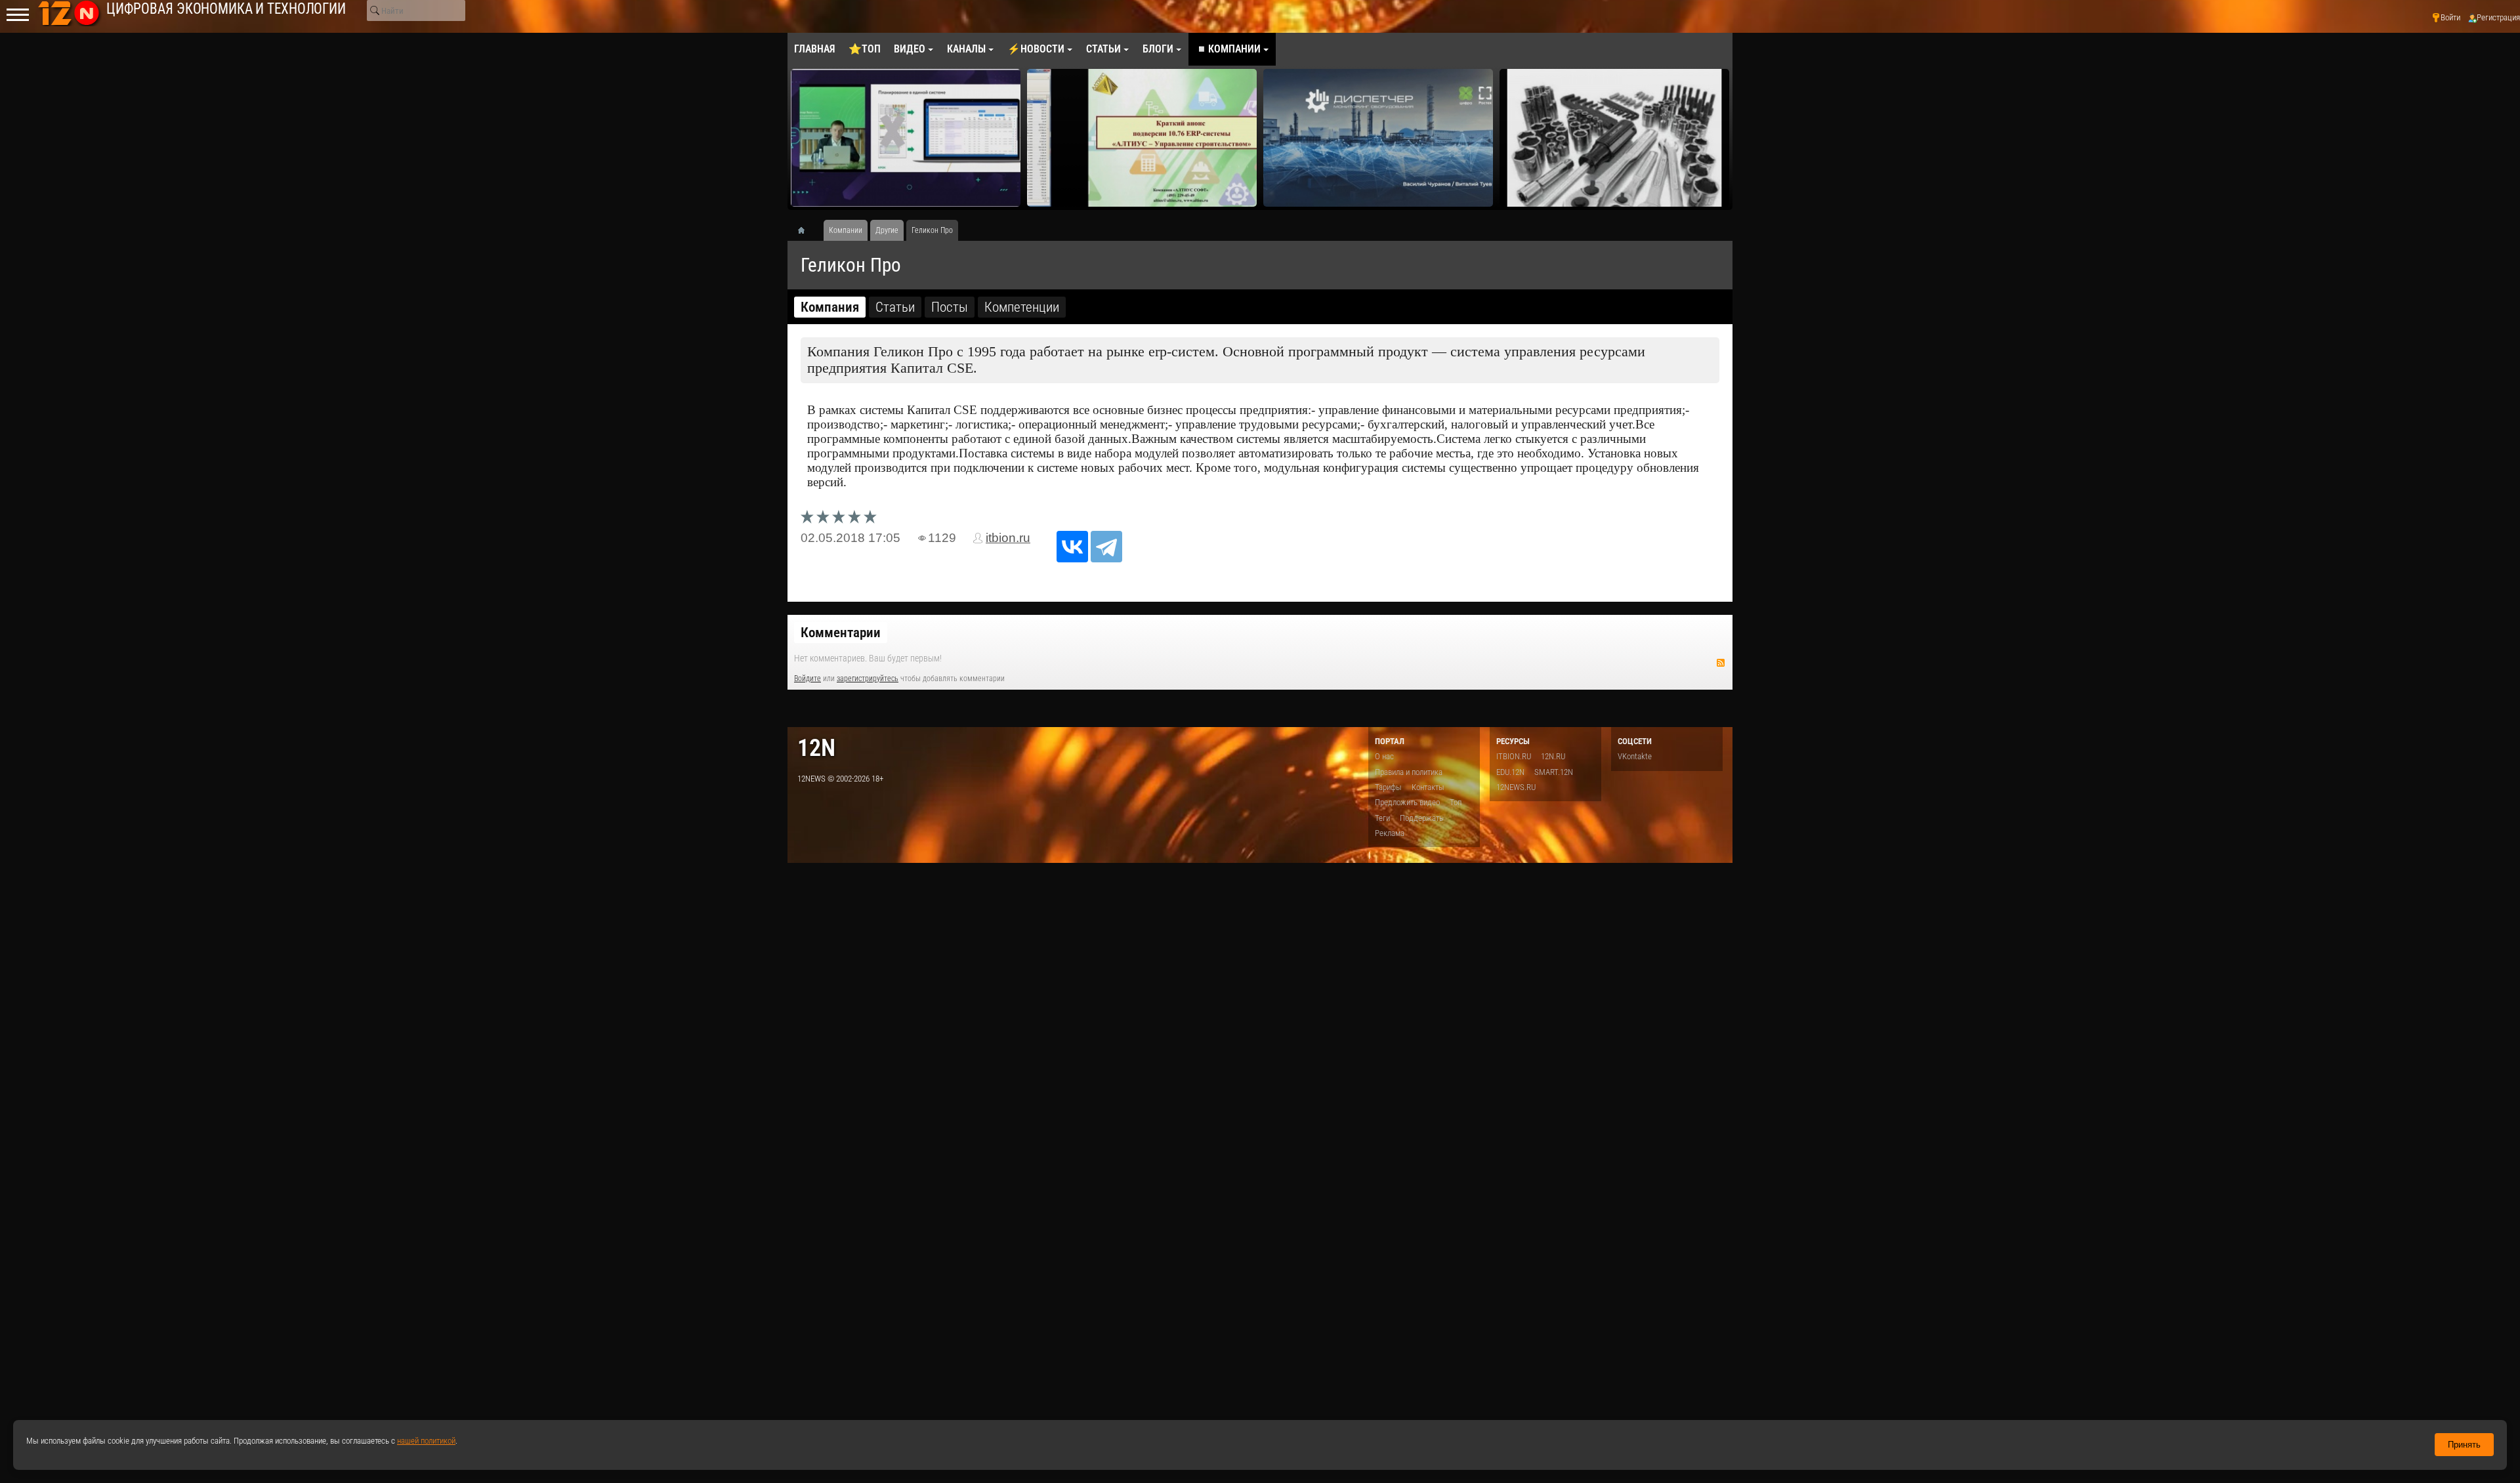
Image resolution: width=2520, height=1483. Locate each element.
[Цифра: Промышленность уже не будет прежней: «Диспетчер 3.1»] (1378, 138)
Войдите (808, 679)
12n (816, 748)
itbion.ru (1008, 538)
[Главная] (806, 230)
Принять (2464, 1445)
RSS (1721, 663)
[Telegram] (1106, 547)
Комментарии (841, 633)
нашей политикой (426, 1441)
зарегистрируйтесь (868, 679)
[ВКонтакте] (1072, 547)
